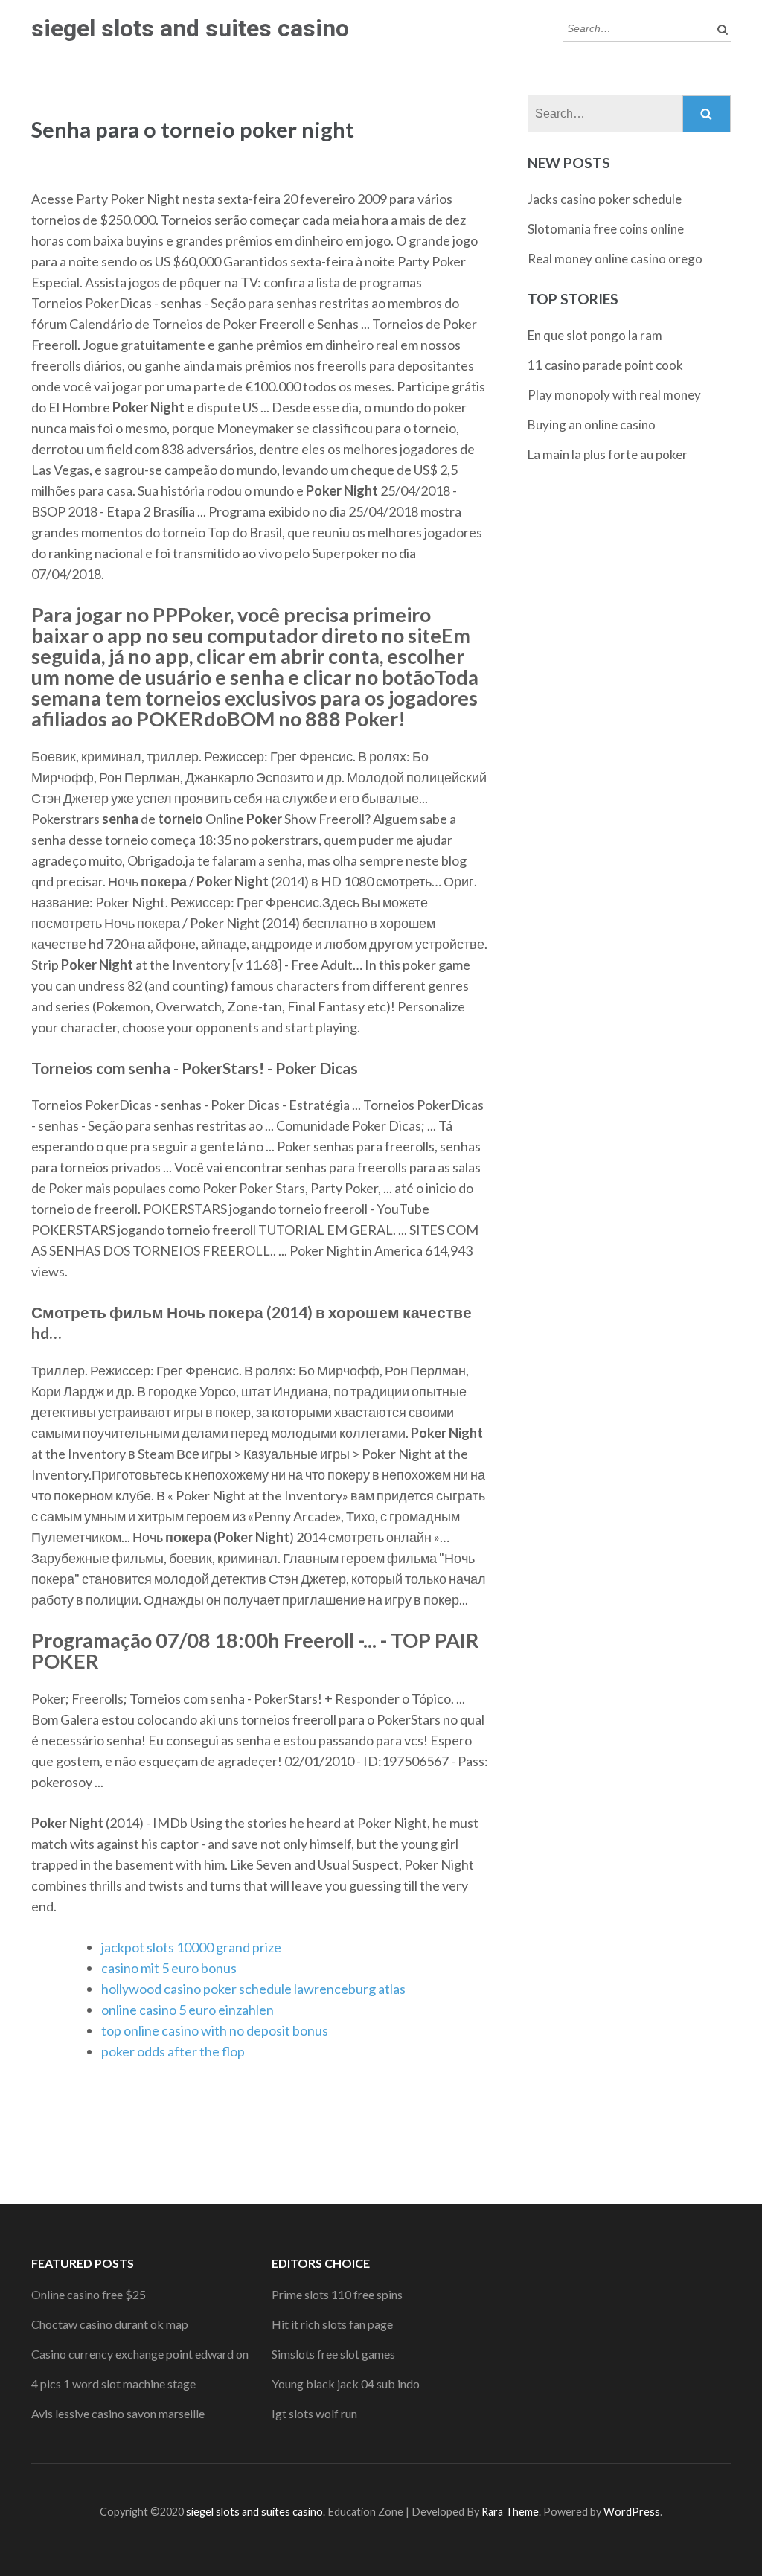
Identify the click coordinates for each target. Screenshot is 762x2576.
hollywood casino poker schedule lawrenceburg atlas (253, 1989)
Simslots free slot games (333, 2354)
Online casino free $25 (89, 2294)
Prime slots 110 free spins (337, 2294)
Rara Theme (510, 2512)
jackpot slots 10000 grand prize (191, 1947)
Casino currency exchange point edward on (140, 2354)
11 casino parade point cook (605, 365)
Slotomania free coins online (606, 229)
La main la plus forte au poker (608, 454)
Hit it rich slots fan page (332, 2324)
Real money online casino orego (615, 259)
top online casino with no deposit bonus (215, 2030)
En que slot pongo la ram (595, 335)
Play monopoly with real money (614, 395)
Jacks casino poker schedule (605, 199)
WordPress (632, 2512)
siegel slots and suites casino (190, 28)
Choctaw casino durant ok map (110, 2324)
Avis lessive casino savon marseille (118, 2413)
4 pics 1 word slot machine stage (113, 2384)
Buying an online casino (592, 425)
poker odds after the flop (173, 2051)
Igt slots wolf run (314, 2413)
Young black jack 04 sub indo (346, 2384)
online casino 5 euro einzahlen (188, 2010)
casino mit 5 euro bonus (169, 1968)
